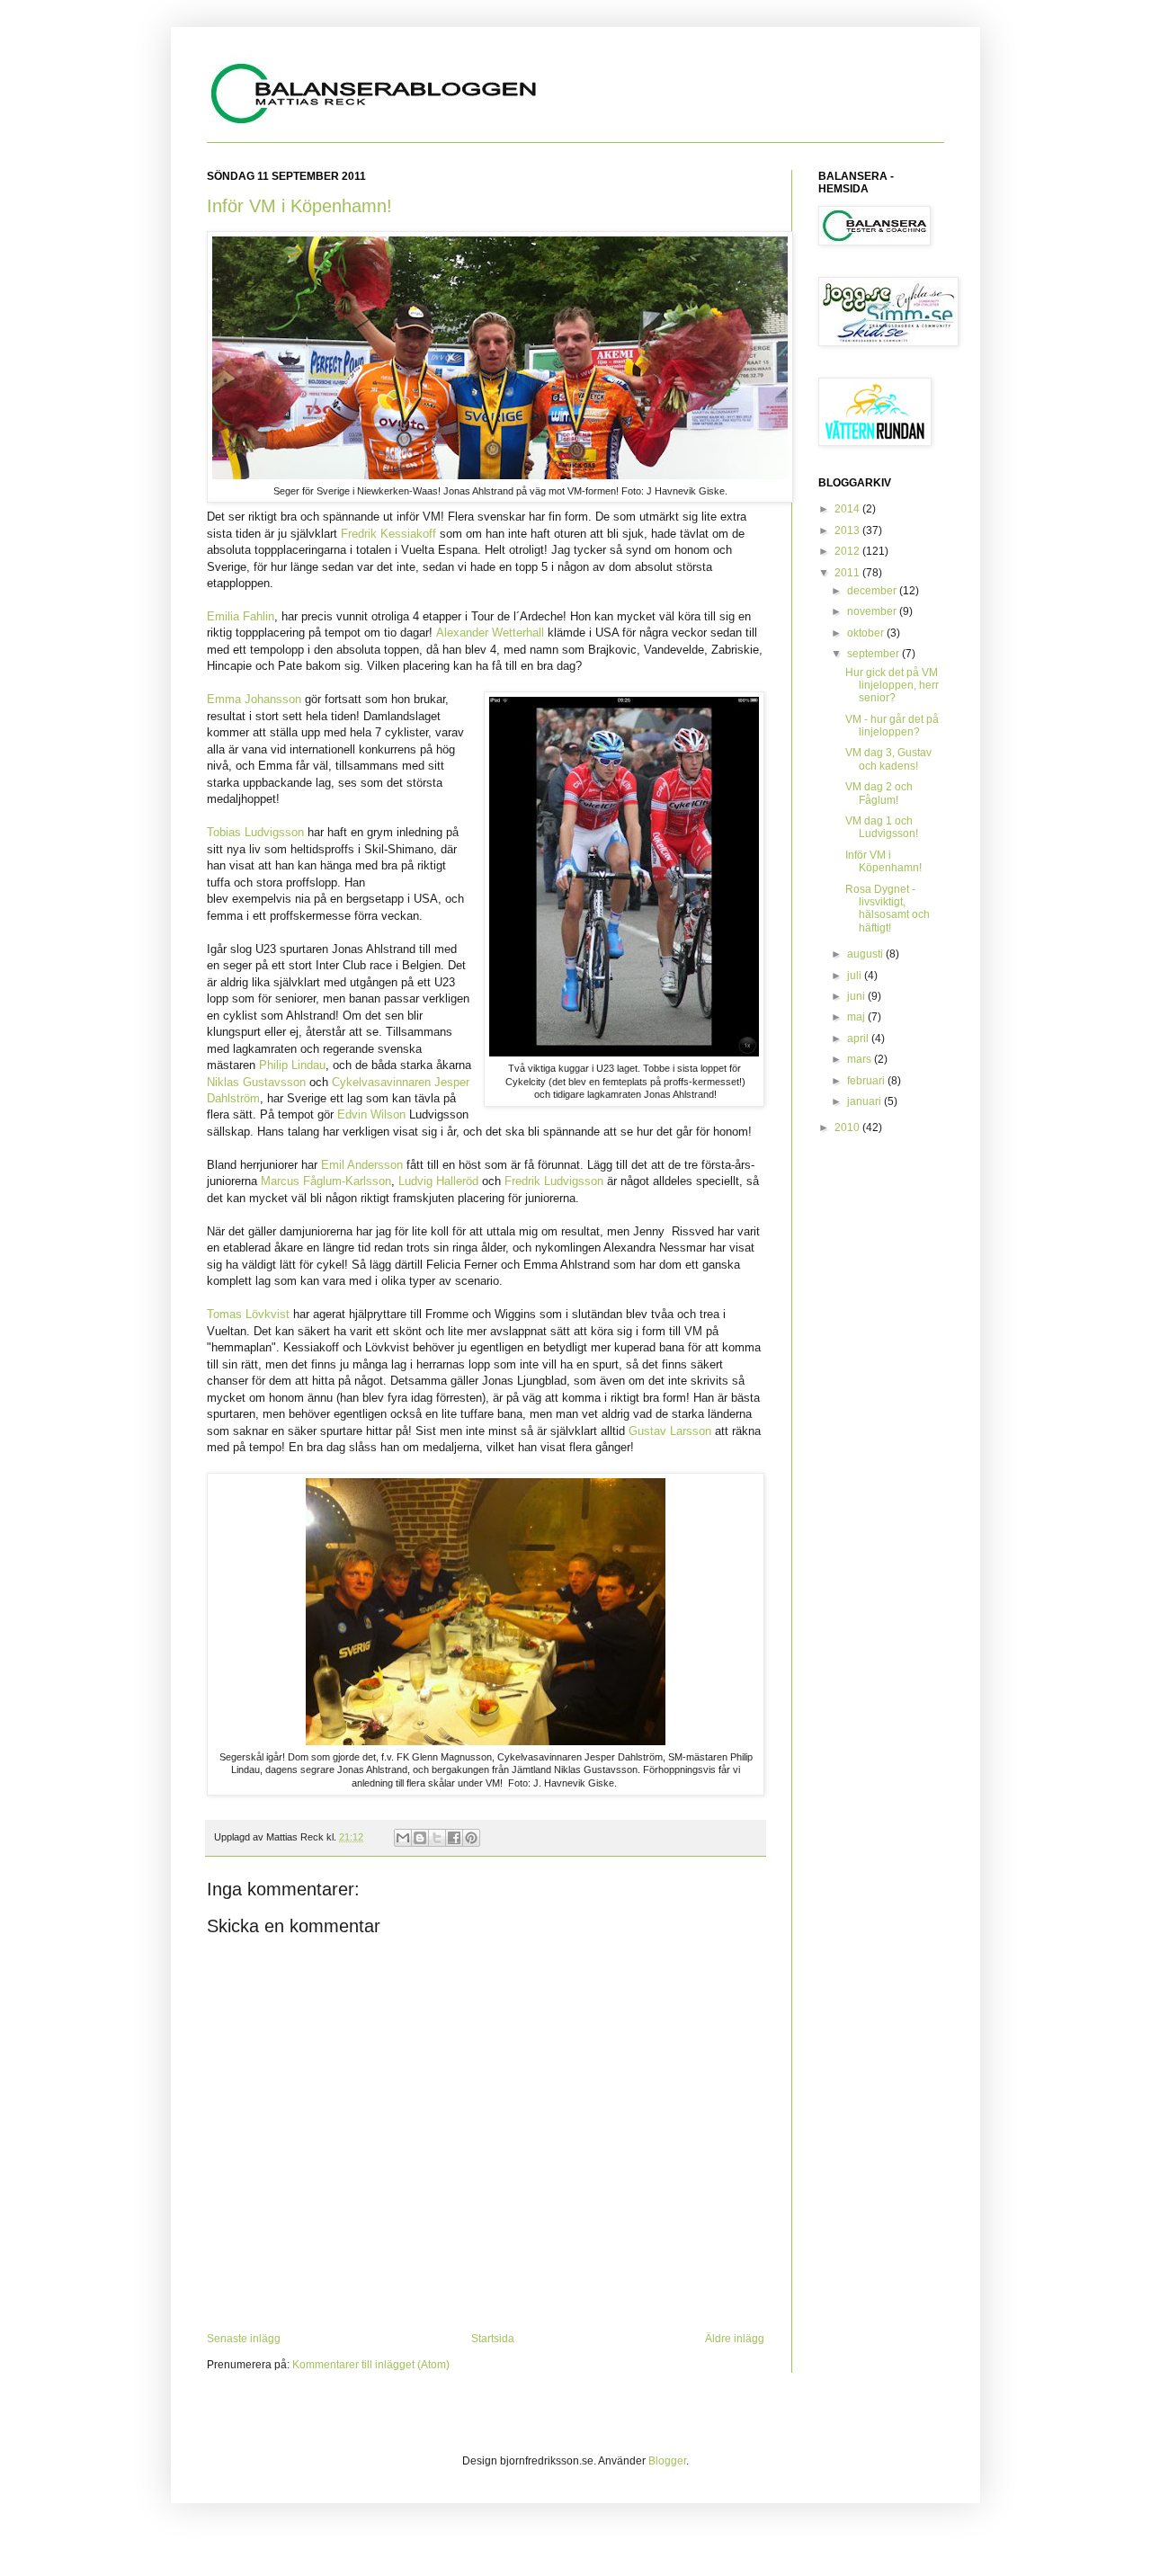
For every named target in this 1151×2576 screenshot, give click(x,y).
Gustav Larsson (670, 1431)
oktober (867, 633)
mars (861, 1059)
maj (857, 1017)
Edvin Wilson (371, 1114)
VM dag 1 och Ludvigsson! (882, 827)
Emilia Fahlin (241, 616)
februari (867, 1081)
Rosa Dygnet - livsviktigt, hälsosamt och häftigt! (888, 909)
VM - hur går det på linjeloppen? (892, 726)
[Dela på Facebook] (454, 1838)
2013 (848, 530)
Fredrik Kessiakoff (388, 534)
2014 (848, 509)
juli (856, 976)
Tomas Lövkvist (248, 1314)
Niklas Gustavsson (256, 1082)
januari (865, 1101)
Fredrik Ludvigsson (554, 1181)
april (859, 1038)
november (873, 611)
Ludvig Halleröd (438, 1181)
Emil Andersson (362, 1165)
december (873, 591)
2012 (848, 551)
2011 (848, 573)
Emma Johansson (254, 699)
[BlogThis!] (420, 1838)
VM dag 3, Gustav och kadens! (888, 759)
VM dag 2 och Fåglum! (879, 793)
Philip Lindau (292, 1065)
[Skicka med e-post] (403, 1838)
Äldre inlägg (735, 2339)
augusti (866, 954)
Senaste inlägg (244, 2339)
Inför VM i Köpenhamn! (299, 206)
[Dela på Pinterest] (471, 1838)
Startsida (493, 2339)
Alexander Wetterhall (490, 633)
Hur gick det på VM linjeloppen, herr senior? (892, 686)
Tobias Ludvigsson (255, 832)
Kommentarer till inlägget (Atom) (371, 2365)
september (874, 654)
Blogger (667, 2461)
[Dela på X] (437, 1838)
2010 (848, 1128)
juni (857, 996)
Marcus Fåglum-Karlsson (326, 1181)
